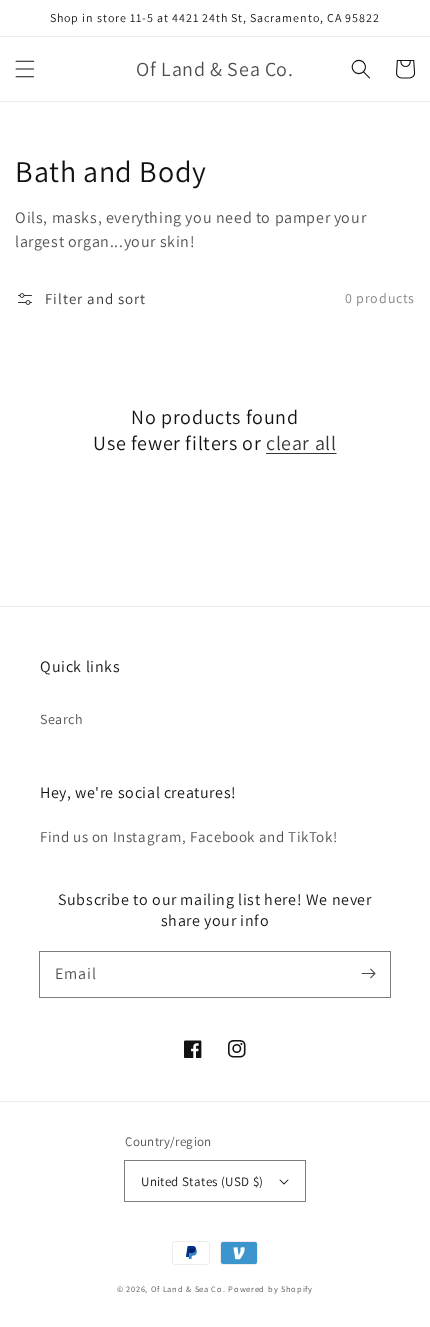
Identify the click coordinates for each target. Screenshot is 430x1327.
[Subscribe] (368, 974)
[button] (25, 69)
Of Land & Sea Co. (190, 1288)
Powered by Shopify (270, 1288)
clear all (301, 443)
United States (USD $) (202, 1181)
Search (62, 719)
